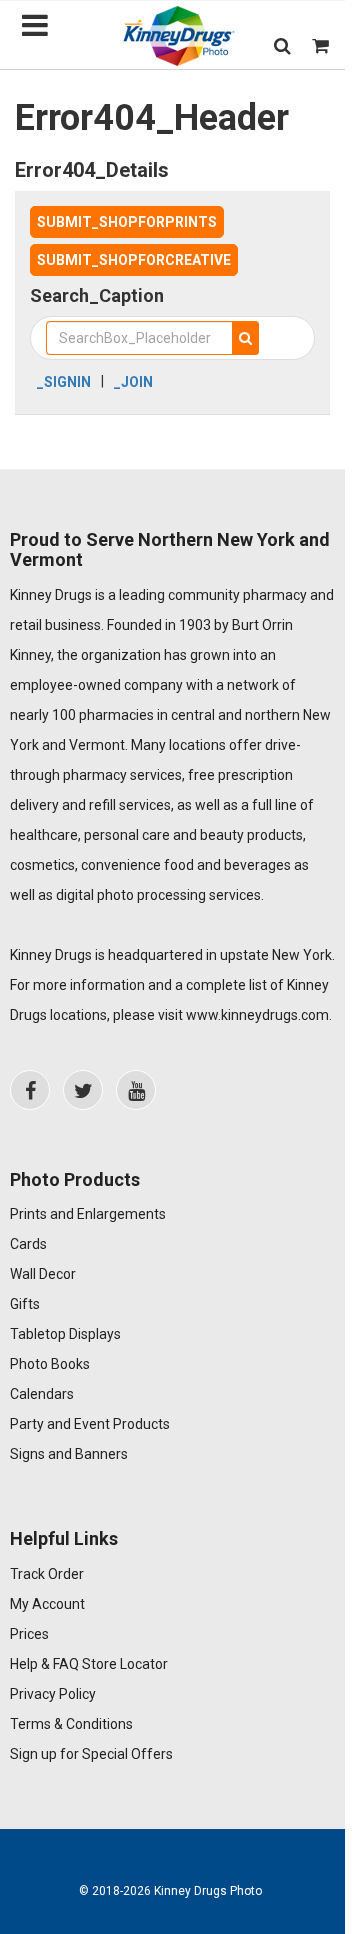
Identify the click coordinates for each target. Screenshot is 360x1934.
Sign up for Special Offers (91, 1754)
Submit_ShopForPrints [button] (127, 222)
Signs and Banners (69, 1454)
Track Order (47, 1574)
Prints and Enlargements (88, 1214)
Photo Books (50, 1364)
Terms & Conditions (71, 1724)
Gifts (25, 1304)
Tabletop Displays (65, 1334)
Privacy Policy (53, 1694)
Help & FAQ (44, 1664)
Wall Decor (43, 1274)
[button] (282, 45)
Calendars (42, 1394)
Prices (29, 1634)
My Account (47, 1604)
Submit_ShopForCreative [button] (134, 260)
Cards (28, 1244)
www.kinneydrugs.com (257, 1015)
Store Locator (125, 1664)
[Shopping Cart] (320, 45)
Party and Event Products (90, 1424)
